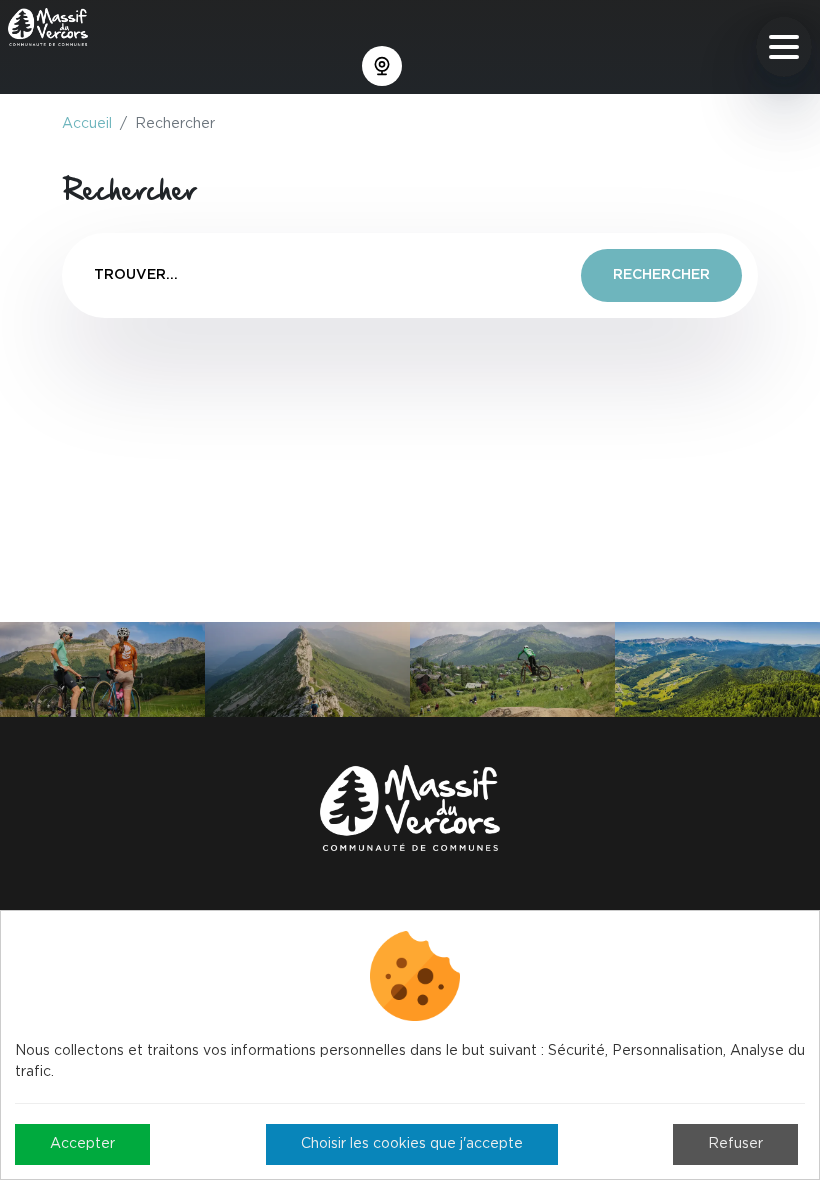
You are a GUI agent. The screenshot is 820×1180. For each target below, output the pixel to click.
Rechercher (661, 275)
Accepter (82, 1144)
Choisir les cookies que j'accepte (412, 1144)
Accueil (87, 124)
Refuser (735, 1144)
